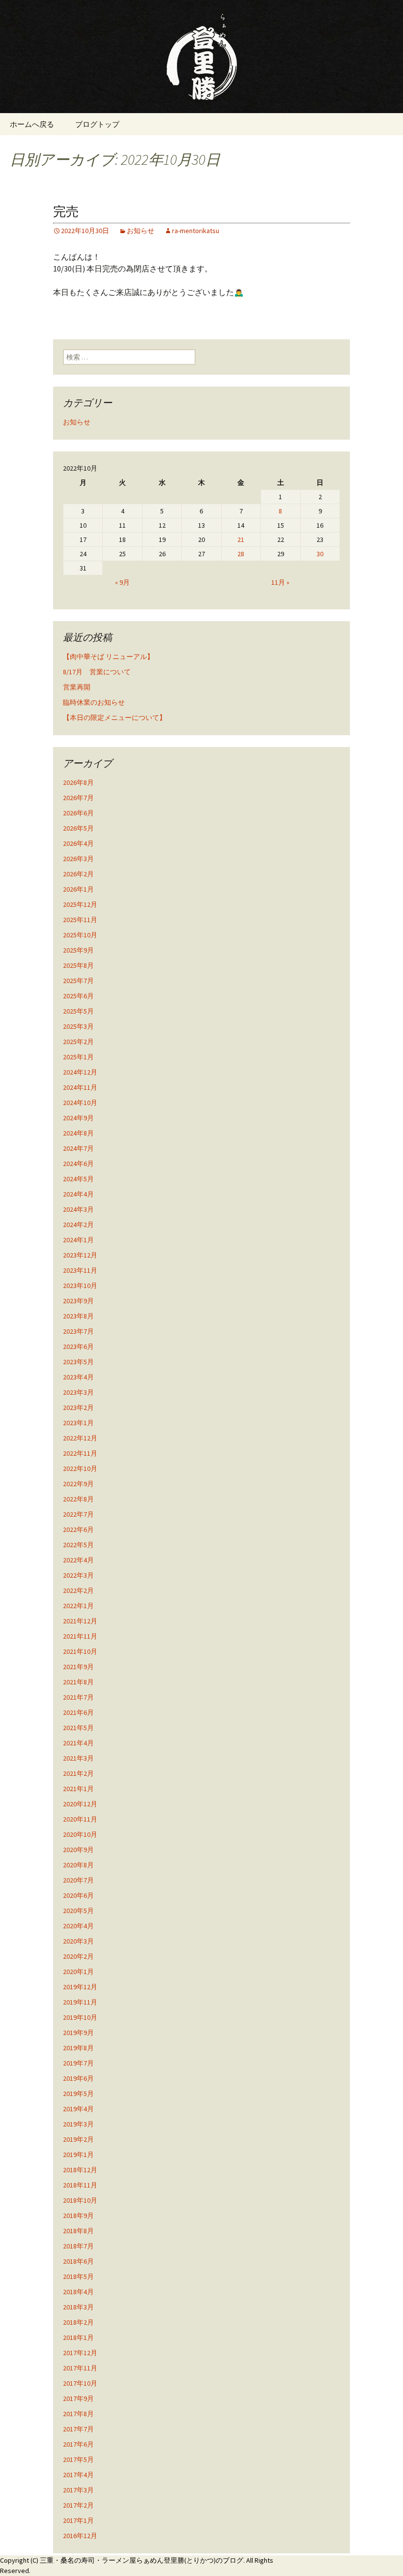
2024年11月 (80, 1087)
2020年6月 (78, 1895)
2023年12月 (80, 1255)
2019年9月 (78, 2033)
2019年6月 (78, 2078)
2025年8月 (78, 965)
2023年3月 (78, 1392)
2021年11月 (80, 1636)
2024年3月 (78, 1209)
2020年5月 (78, 1911)
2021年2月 (78, 1773)
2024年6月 (78, 1164)
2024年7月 (78, 1148)
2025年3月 (78, 1026)
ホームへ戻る (32, 124)
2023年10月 (80, 1286)
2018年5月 (78, 2276)
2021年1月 (78, 1789)
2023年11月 (80, 1270)
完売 (66, 212)
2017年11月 (80, 2368)
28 (241, 554)
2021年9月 (78, 1667)
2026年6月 (78, 813)
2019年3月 (78, 2124)
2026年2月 (78, 874)
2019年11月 (80, 2002)
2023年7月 (78, 1331)
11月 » (280, 582)
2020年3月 (78, 1941)
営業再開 (77, 687)
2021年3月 (78, 1758)
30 (320, 554)
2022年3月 (78, 1575)
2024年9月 (78, 1118)
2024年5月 (78, 1179)
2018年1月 (78, 2337)
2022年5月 (78, 1545)
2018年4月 (78, 2292)
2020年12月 (80, 1804)
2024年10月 (80, 1103)
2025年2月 (78, 1042)
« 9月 (122, 582)
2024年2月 (78, 1225)
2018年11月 (80, 2185)
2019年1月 (78, 2155)
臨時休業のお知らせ (94, 702)
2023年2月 (78, 1408)
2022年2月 (78, 1590)
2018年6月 (78, 2261)
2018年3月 (78, 2307)
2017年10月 (80, 2383)
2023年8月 (78, 1316)
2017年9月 (78, 2398)
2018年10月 (80, 2200)
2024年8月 (78, 1133)
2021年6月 (78, 1712)
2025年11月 (80, 920)
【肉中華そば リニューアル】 (108, 657)
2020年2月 (78, 1956)
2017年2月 (78, 2505)
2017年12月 (80, 2353)
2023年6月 (78, 1347)
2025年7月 (78, 981)
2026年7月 (78, 798)
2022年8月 (78, 1499)
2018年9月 (78, 2216)
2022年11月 (80, 1453)
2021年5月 (78, 1728)
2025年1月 (78, 1057)
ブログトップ (97, 124)
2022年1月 (78, 1606)
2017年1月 (78, 2520)
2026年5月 (78, 828)
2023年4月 (78, 1377)
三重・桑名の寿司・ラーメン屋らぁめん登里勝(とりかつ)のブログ (142, 2560)
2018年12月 (80, 2170)
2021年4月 (78, 1743)
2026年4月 (78, 843)
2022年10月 (80, 1468)
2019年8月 (78, 2048)
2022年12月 (80, 1438)
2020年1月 (78, 1972)
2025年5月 (78, 1011)
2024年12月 (80, 1072)
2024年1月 (78, 1240)
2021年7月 (78, 1697)
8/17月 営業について (97, 672)
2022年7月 (78, 1514)
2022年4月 (78, 1560)
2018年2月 (78, 2322)
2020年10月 (80, 1834)
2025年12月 (80, 904)
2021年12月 (80, 1621)
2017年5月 (78, 2459)
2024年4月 (78, 1194)
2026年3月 (78, 859)
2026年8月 (78, 782)
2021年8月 (78, 1682)
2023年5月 (78, 1362)
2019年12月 (80, 1987)
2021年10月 (80, 1651)
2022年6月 (78, 1529)
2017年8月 (78, 2414)
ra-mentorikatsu (196, 231)
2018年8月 (78, 2231)
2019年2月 (78, 2139)
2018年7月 (78, 2246)
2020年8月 (78, 1865)
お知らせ (141, 231)
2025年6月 (78, 996)
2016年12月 (80, 2536)
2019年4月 (78, 2109)
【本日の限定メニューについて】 (115, 718)
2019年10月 (80, 2017)
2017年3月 (78, 2490)
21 (241, 539)
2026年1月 (78, 889)
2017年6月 (78, 2444)
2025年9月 (78, 950)
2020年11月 (80, 1819)
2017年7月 (78, 2429)
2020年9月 (78, 1850)
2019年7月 (78, 2063)
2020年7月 (78, 1880)
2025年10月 (80, 935)
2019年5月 (78, 2094)
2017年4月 (78, 2475)
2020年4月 (78, 1926)
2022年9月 (78, 1484)
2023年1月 (78, 1423)
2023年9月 (78, 1301)
